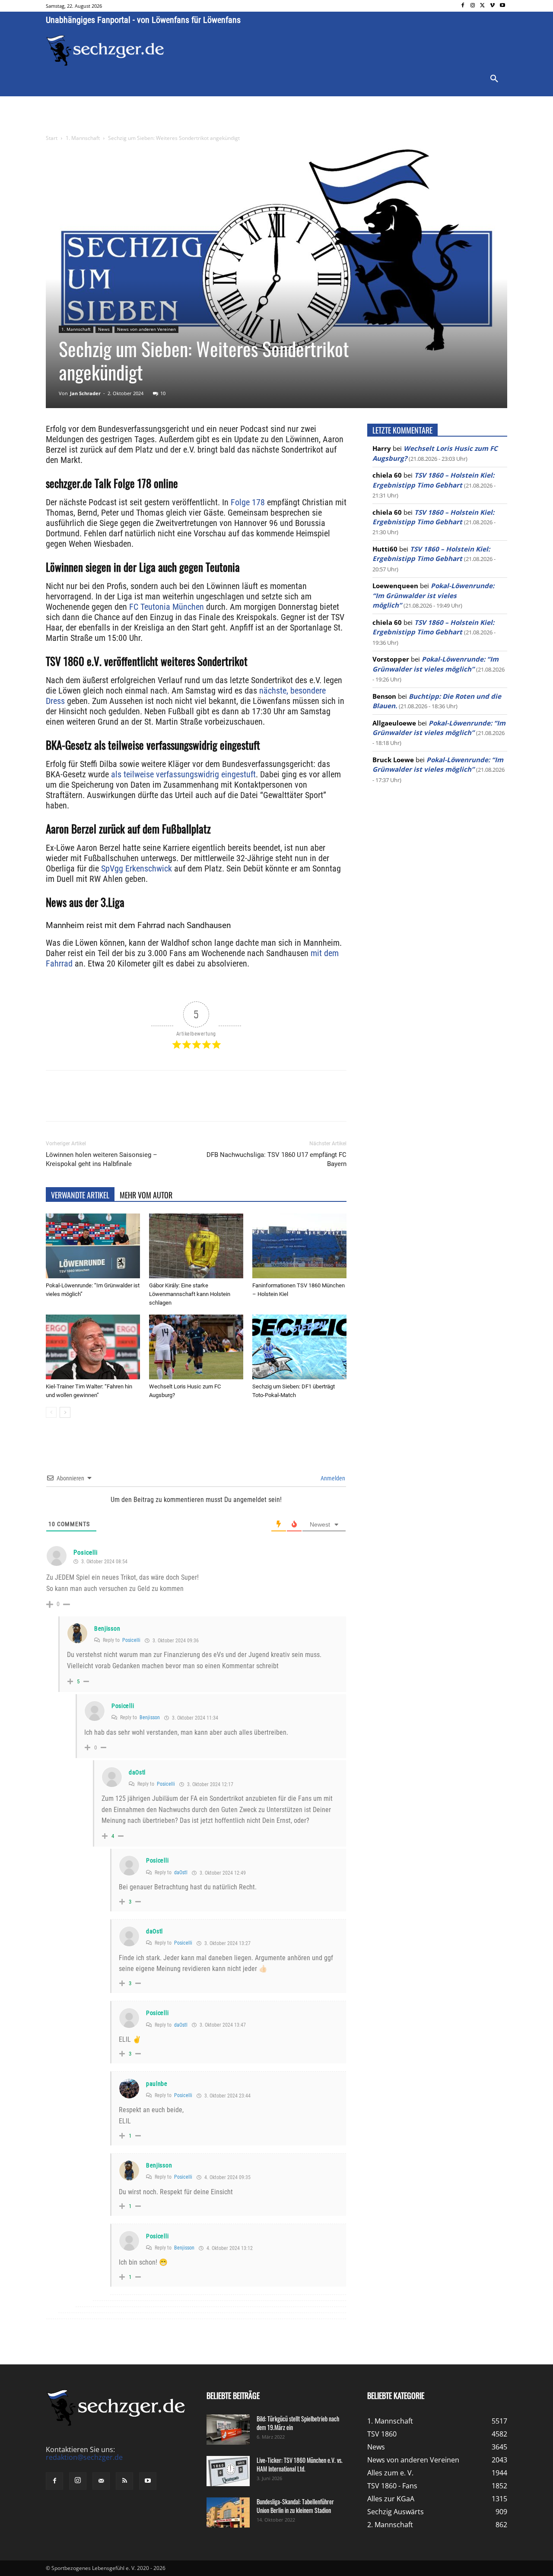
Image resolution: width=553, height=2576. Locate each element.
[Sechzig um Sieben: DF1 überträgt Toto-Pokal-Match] (299, 1347)
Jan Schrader (85, 393)
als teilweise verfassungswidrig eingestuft (183, 774)
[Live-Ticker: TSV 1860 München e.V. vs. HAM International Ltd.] (228, 2471)
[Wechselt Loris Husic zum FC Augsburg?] (196, 1347)
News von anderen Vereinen (146, 329)
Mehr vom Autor (146, 1195)
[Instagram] (473, 6)
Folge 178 (248, 502)
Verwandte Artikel (80, 1195)
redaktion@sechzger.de (84, 2457)
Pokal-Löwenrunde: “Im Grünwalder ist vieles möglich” (433, 595)
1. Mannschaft (83, 138)
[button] (494, 79)
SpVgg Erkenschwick (137, 868)
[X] (483, 6)
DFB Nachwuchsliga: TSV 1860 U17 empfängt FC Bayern (276, 1159)
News (104, 329)
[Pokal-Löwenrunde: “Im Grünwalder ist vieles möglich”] (93, 1246)
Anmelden (332, 1478)
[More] (207, 1103)
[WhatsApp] (147, 1103)
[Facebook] (463, 6)
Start (52, 138)
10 (163, 393)
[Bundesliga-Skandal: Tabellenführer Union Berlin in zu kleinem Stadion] (228, 2513)
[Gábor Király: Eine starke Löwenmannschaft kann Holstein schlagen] (196, 1246)
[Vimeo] (492, 6)
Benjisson (107, 1629)
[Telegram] (187, 1103)
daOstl (137, 1772)
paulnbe (157, 2084)
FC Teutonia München (167, 607)
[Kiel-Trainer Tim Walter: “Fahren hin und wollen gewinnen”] (93, 1347)
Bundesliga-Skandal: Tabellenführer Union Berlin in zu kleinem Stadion (295, 2506)
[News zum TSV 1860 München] (105, 51)
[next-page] (65, 1412)
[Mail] (101, 2481)
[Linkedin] (167, 1103)
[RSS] (124, 2481)
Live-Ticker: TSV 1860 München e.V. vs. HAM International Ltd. (300, 2464)
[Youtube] (502, 6)
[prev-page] (51, 1412)
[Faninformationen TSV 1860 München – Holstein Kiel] (299, 1246)
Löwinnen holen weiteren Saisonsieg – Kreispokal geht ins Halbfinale (102, 1159)
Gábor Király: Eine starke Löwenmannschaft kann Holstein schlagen (190, 1294)
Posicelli (85, 1553)
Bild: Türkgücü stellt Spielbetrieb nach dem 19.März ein (298, 2423)
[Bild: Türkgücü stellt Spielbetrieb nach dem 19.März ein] (228, 2430)
